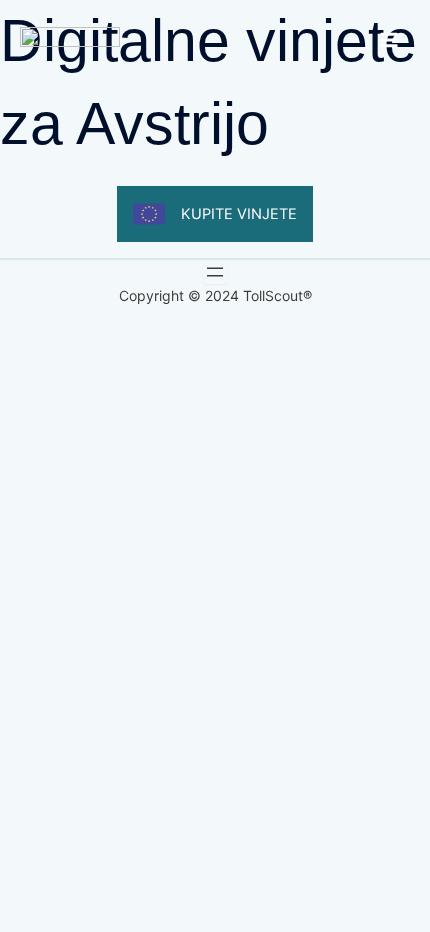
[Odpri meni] (215, 272)
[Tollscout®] (70, 39)
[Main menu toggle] (389, 40)
